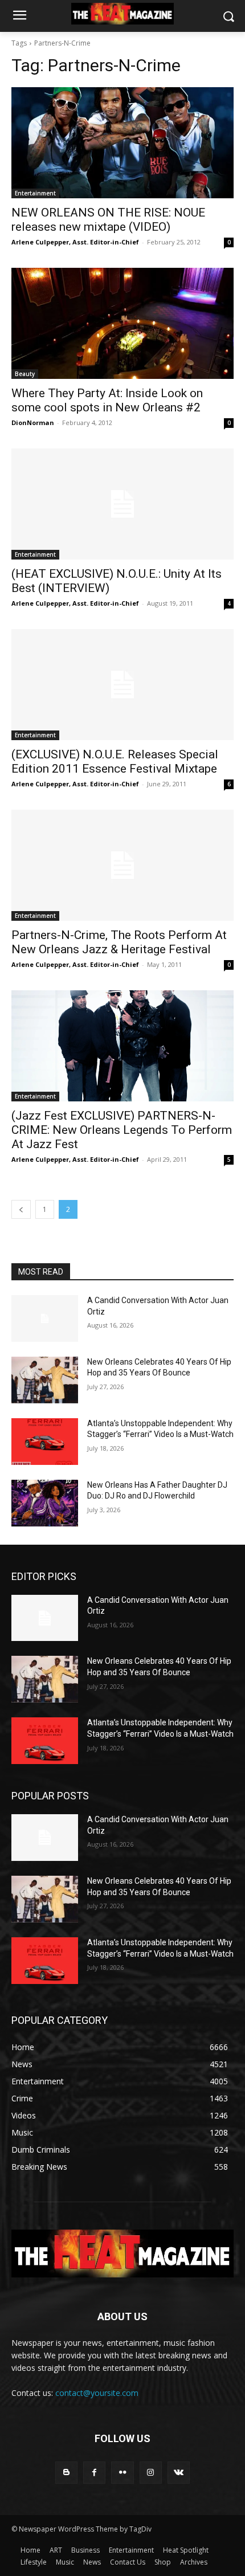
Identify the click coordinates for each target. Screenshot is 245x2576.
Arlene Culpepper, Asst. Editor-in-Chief (75, 242)
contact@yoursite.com (97, 2393)
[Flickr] (122, 2473)
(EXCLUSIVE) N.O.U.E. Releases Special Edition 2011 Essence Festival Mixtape (115, 762)
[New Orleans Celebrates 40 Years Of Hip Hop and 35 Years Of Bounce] (45, 1380)
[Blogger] (66, 2473)
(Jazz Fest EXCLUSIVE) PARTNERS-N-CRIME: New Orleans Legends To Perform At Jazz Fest (122, 1130)
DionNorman (33, 422)
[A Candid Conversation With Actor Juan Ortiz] (45, 1318)
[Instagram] (151, 2473)
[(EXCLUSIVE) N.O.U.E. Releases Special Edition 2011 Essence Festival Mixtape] (122, 685)
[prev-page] (21, 1209)
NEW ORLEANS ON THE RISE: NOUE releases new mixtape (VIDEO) (108, 220)
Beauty (25, 374)
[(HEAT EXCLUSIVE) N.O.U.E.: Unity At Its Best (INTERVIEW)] (122, 504)
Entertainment (35, 193)
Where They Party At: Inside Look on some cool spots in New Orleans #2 (107, 400)
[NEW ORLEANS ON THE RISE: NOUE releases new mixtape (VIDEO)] (122, 143)
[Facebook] (94, 2473)
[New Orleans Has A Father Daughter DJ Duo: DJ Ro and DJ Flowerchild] (45, 1503)
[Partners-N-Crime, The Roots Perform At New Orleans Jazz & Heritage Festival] (122, 865)
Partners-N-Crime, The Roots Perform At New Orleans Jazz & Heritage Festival (119, 942)
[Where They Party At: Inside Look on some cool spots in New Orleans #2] (122, 323)
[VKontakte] (179, 2473)
